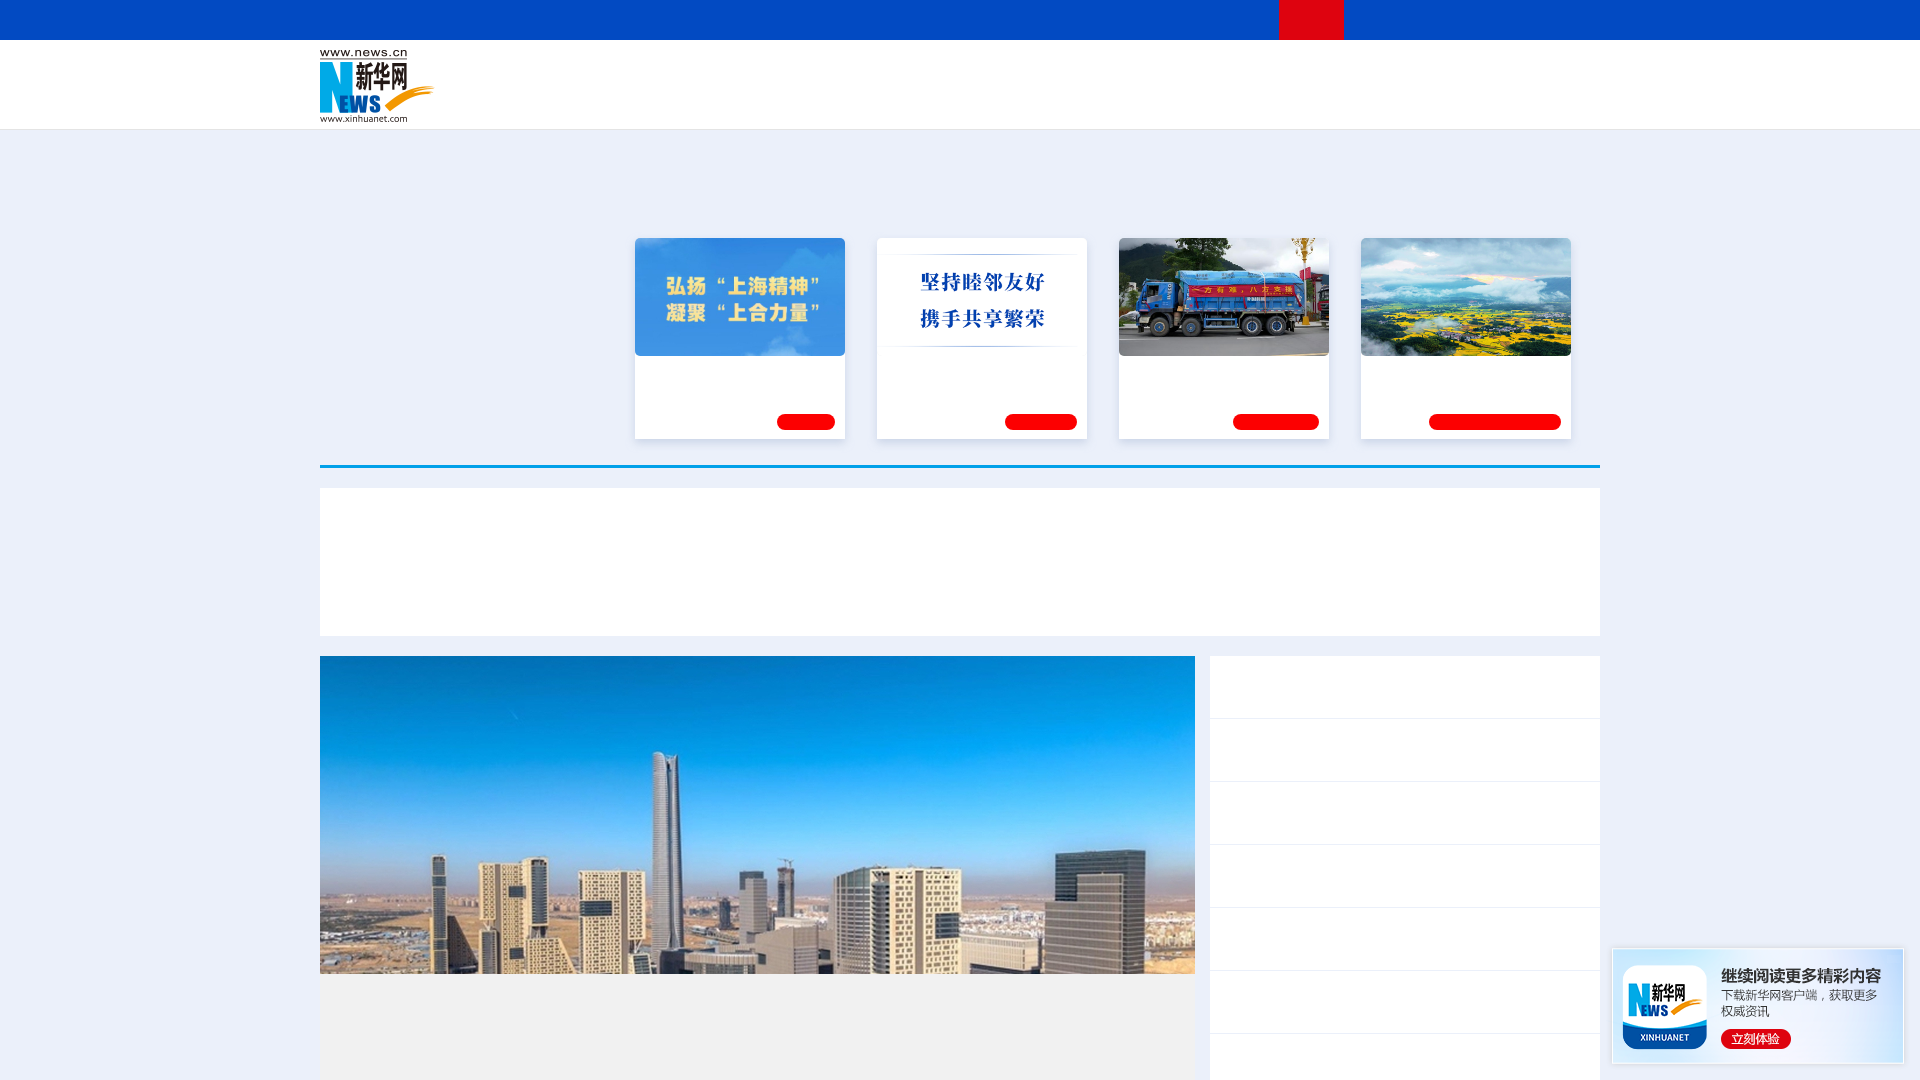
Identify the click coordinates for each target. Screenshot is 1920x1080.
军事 (1342, 72)
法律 (1511, 72)
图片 (1443, 72)
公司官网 (473, 86)
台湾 (913, 72)
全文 (1420, 926)
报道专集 (1526, 198)
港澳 (879, 72)
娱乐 (1246, 100)
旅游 (1116, 100)
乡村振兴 (943, 100)
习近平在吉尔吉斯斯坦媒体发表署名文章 (504, 598)
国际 (777, 72)
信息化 (768, 100)
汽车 (636, 100)
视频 (1410, 72)
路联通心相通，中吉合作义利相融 (1040, 598)
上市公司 (1497, 100)
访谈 (1376, 72)
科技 (1105, 72)
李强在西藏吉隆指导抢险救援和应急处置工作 (1380, 813)
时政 (710, 72)
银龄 (990, 100)
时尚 (1279, 100)
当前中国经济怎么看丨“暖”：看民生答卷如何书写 (1393, 1002)
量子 (1172, 72)
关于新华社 (778, 19)
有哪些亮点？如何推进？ (1466, 1052)
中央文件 (1559, 72)
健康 (1308, 72)
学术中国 (883, 100)
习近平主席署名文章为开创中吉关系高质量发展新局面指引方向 (960, 539)
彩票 (1213, 100)
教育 (1071, 72)
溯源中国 (1036, 100)
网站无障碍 (1227, 19)
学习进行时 (621, 72)
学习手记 (1041, 419)
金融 (603, 100)
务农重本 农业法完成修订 (1310, 926)
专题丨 (1244, 1052)
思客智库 (961, 72)
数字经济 (822, 100)
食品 (668, 100)
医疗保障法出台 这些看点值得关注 (1342, 952)
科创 (1138, 72)
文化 (1240, 72)
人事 (744, 72)
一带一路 (1390, 100)
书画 (1274, 72)
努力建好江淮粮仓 (1427, 370)
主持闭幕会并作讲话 (1316, 889)
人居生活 (715, 100)
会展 (1181, 100)
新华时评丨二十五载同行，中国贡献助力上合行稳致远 (1368, 598)
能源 (1148, 100)
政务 (1477, 72)
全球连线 (1023, 72)
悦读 (1311, 100)
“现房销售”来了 (1321, 1052)
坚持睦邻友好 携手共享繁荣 (973, 370)
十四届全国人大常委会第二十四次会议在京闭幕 (1388, 863)
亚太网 (1444, 100)
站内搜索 (1482, 19)
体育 (1206, 72)
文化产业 (1558, 100)
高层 (676, 72)
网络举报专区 (1564, 19)
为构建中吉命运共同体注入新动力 (784, 598)
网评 (845, 72)
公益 (1344, 100)
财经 (811, 72)
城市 (1083, 100)
